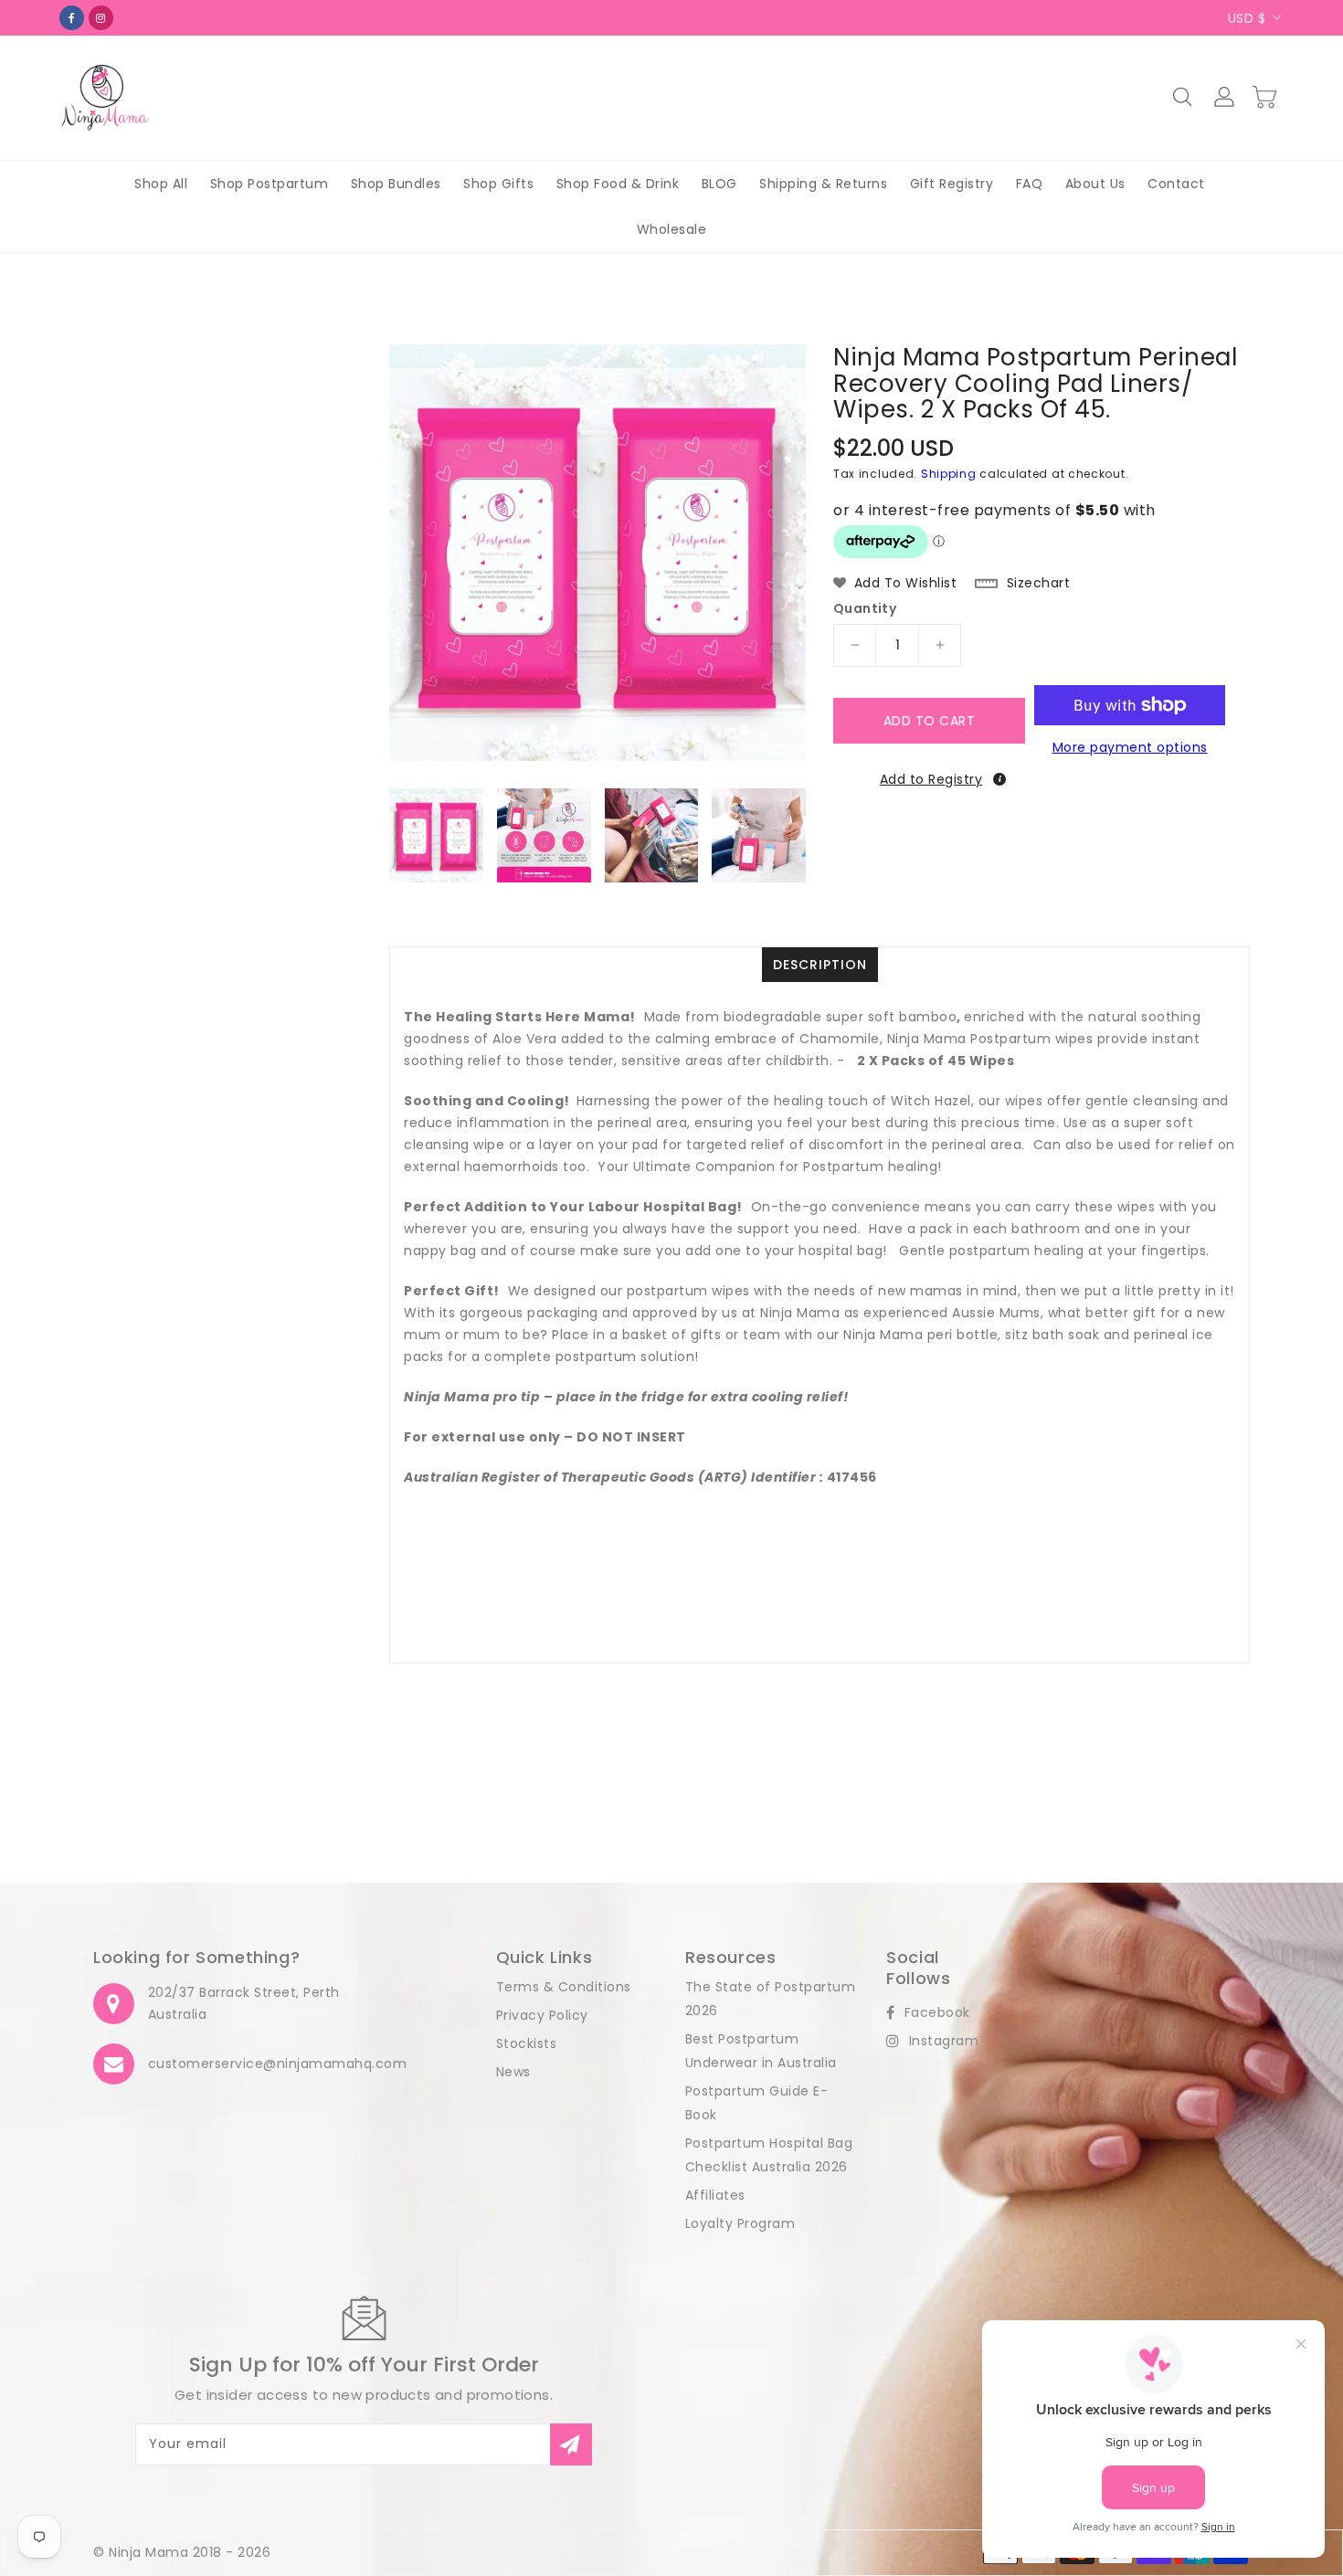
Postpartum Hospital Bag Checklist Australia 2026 (769, 2155)
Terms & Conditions (564, 1987)
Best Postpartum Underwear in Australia (761, 2051)
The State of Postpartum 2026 (771, 1999)
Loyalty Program (740, 2223)
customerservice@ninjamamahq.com (278, 2064)
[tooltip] (999, 779)
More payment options (1130, 747)
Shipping (949, 474)
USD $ (1247, 18)
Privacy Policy (542, 2015)
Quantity (865, 608)
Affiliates (715, 2195)
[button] (929, 777)
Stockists (527, 2043)
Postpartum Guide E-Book (757, 2103)
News (513, 2072)
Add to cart (930, 721)
